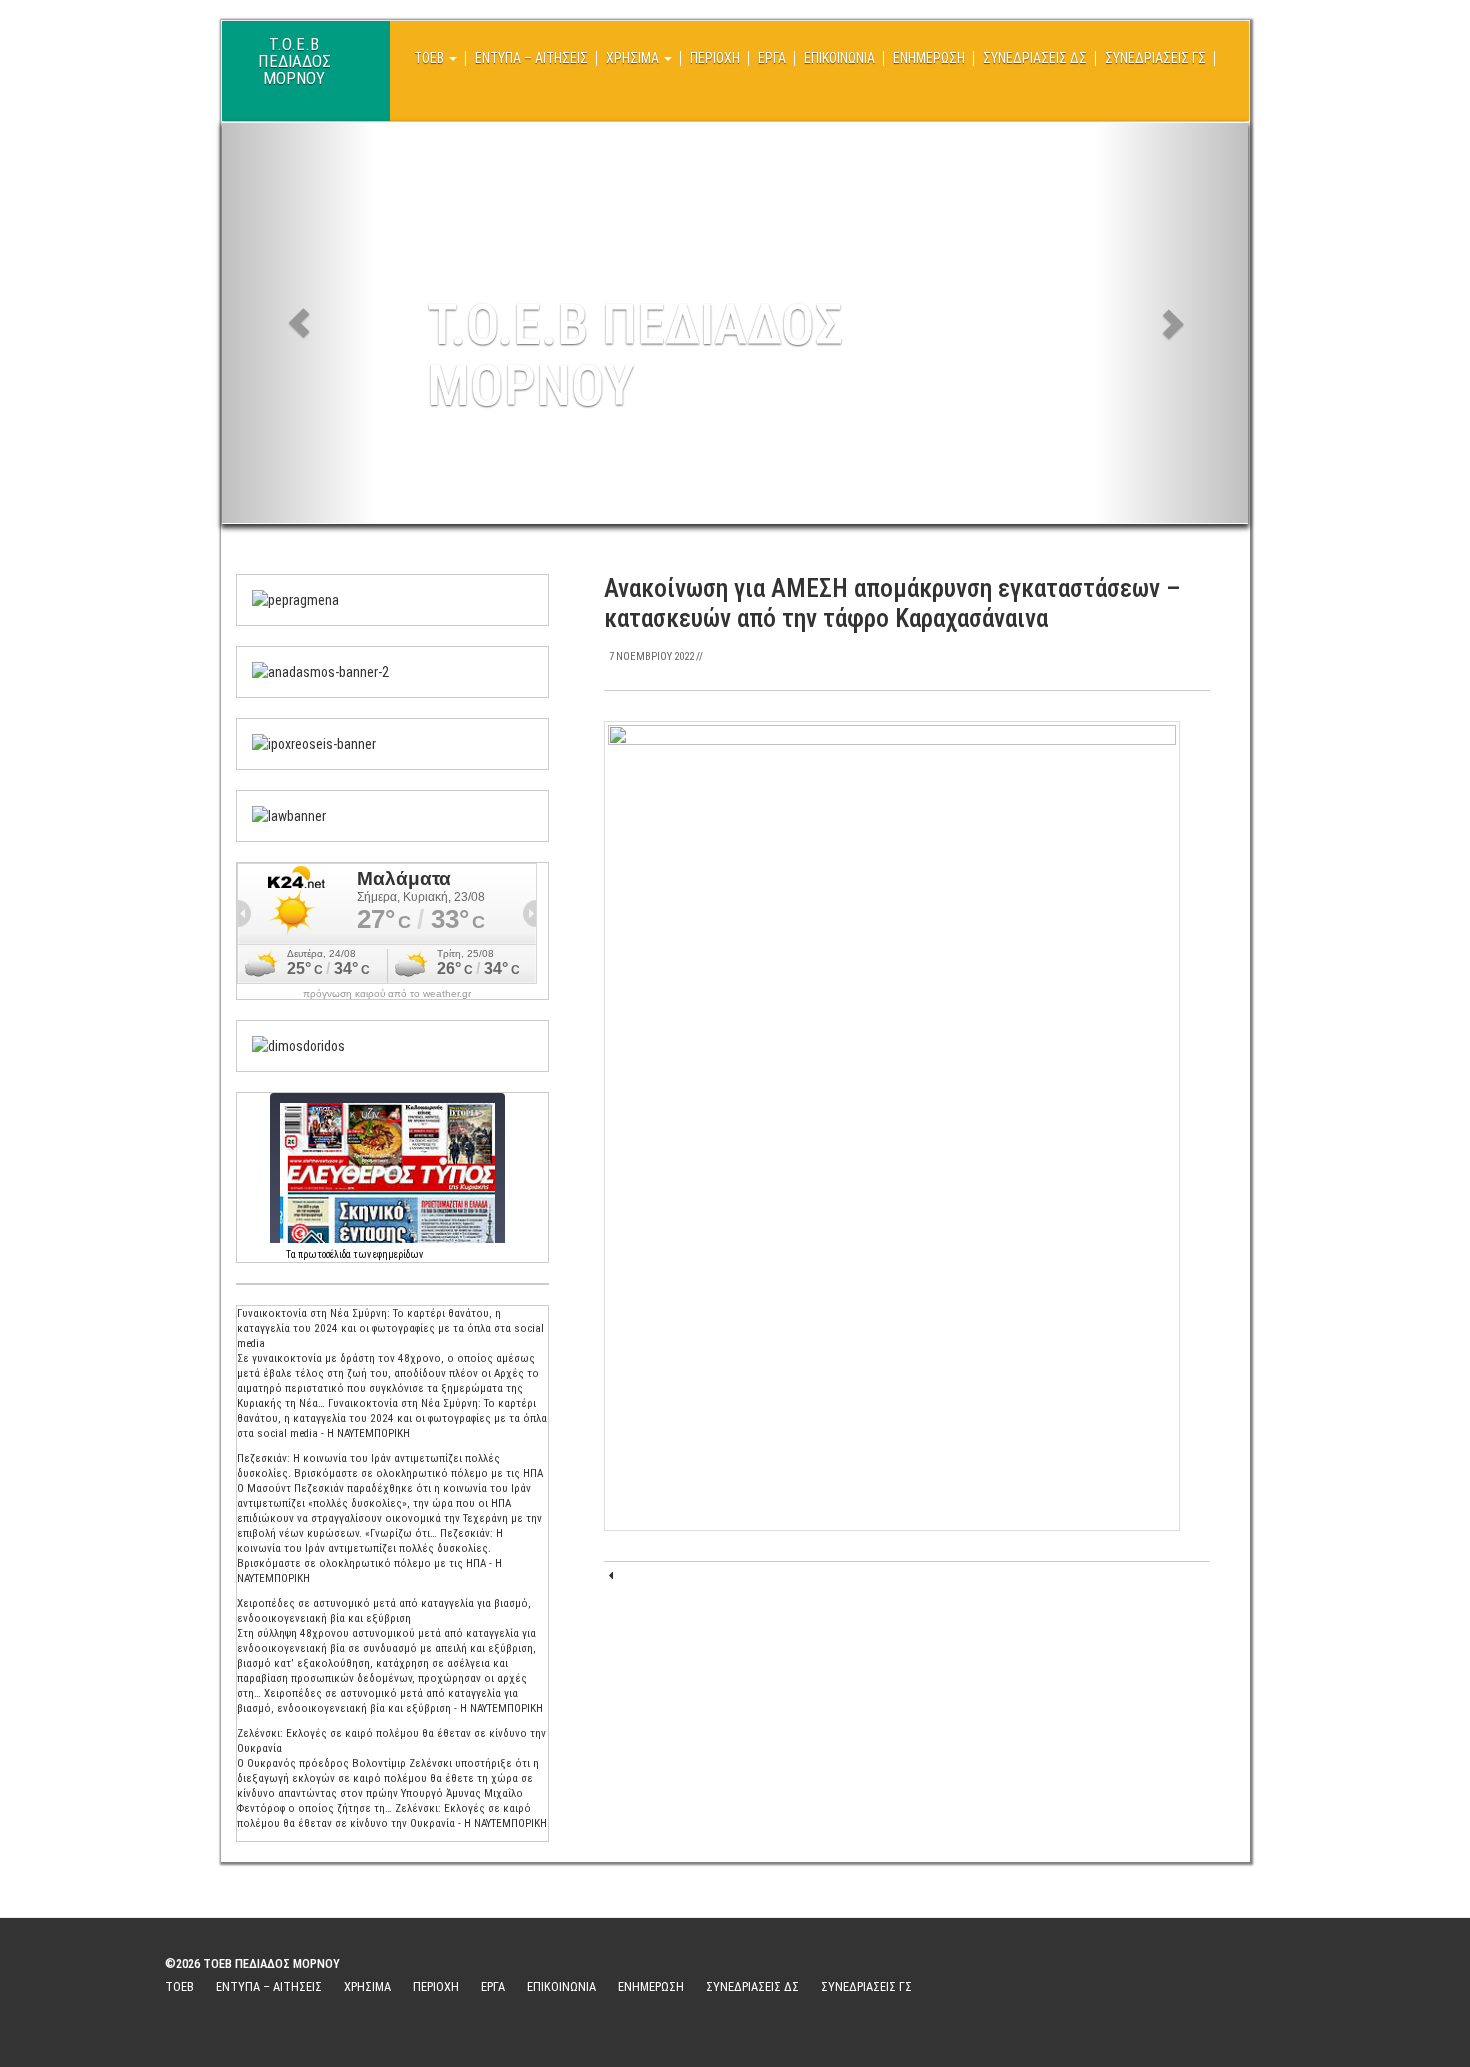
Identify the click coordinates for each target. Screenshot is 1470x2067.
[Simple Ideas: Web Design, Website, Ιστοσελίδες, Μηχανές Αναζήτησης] (1174, 1985)
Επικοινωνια (839, 58)
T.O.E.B (294, 52)
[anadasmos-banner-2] (320, 671)
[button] (299, 323)
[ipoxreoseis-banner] (314, 743)
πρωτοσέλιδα (324, 1254)
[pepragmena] (295, 599)
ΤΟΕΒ (430, 58)
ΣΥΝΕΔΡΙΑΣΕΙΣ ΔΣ (1035, 58)
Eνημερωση (929, 58)
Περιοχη (715, 58)
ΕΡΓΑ (772, 58)
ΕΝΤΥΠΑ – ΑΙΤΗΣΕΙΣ (531, 58)
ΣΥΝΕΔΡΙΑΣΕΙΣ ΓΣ (1155, 58)
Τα (292, 1254)
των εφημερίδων (387, 1254)
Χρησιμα (634, 58)
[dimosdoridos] (298, 1045)
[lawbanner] (289, 815)
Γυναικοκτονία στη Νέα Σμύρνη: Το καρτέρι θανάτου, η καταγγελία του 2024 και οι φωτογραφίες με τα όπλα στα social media (390, 1328)
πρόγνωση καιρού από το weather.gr (387, 994)
